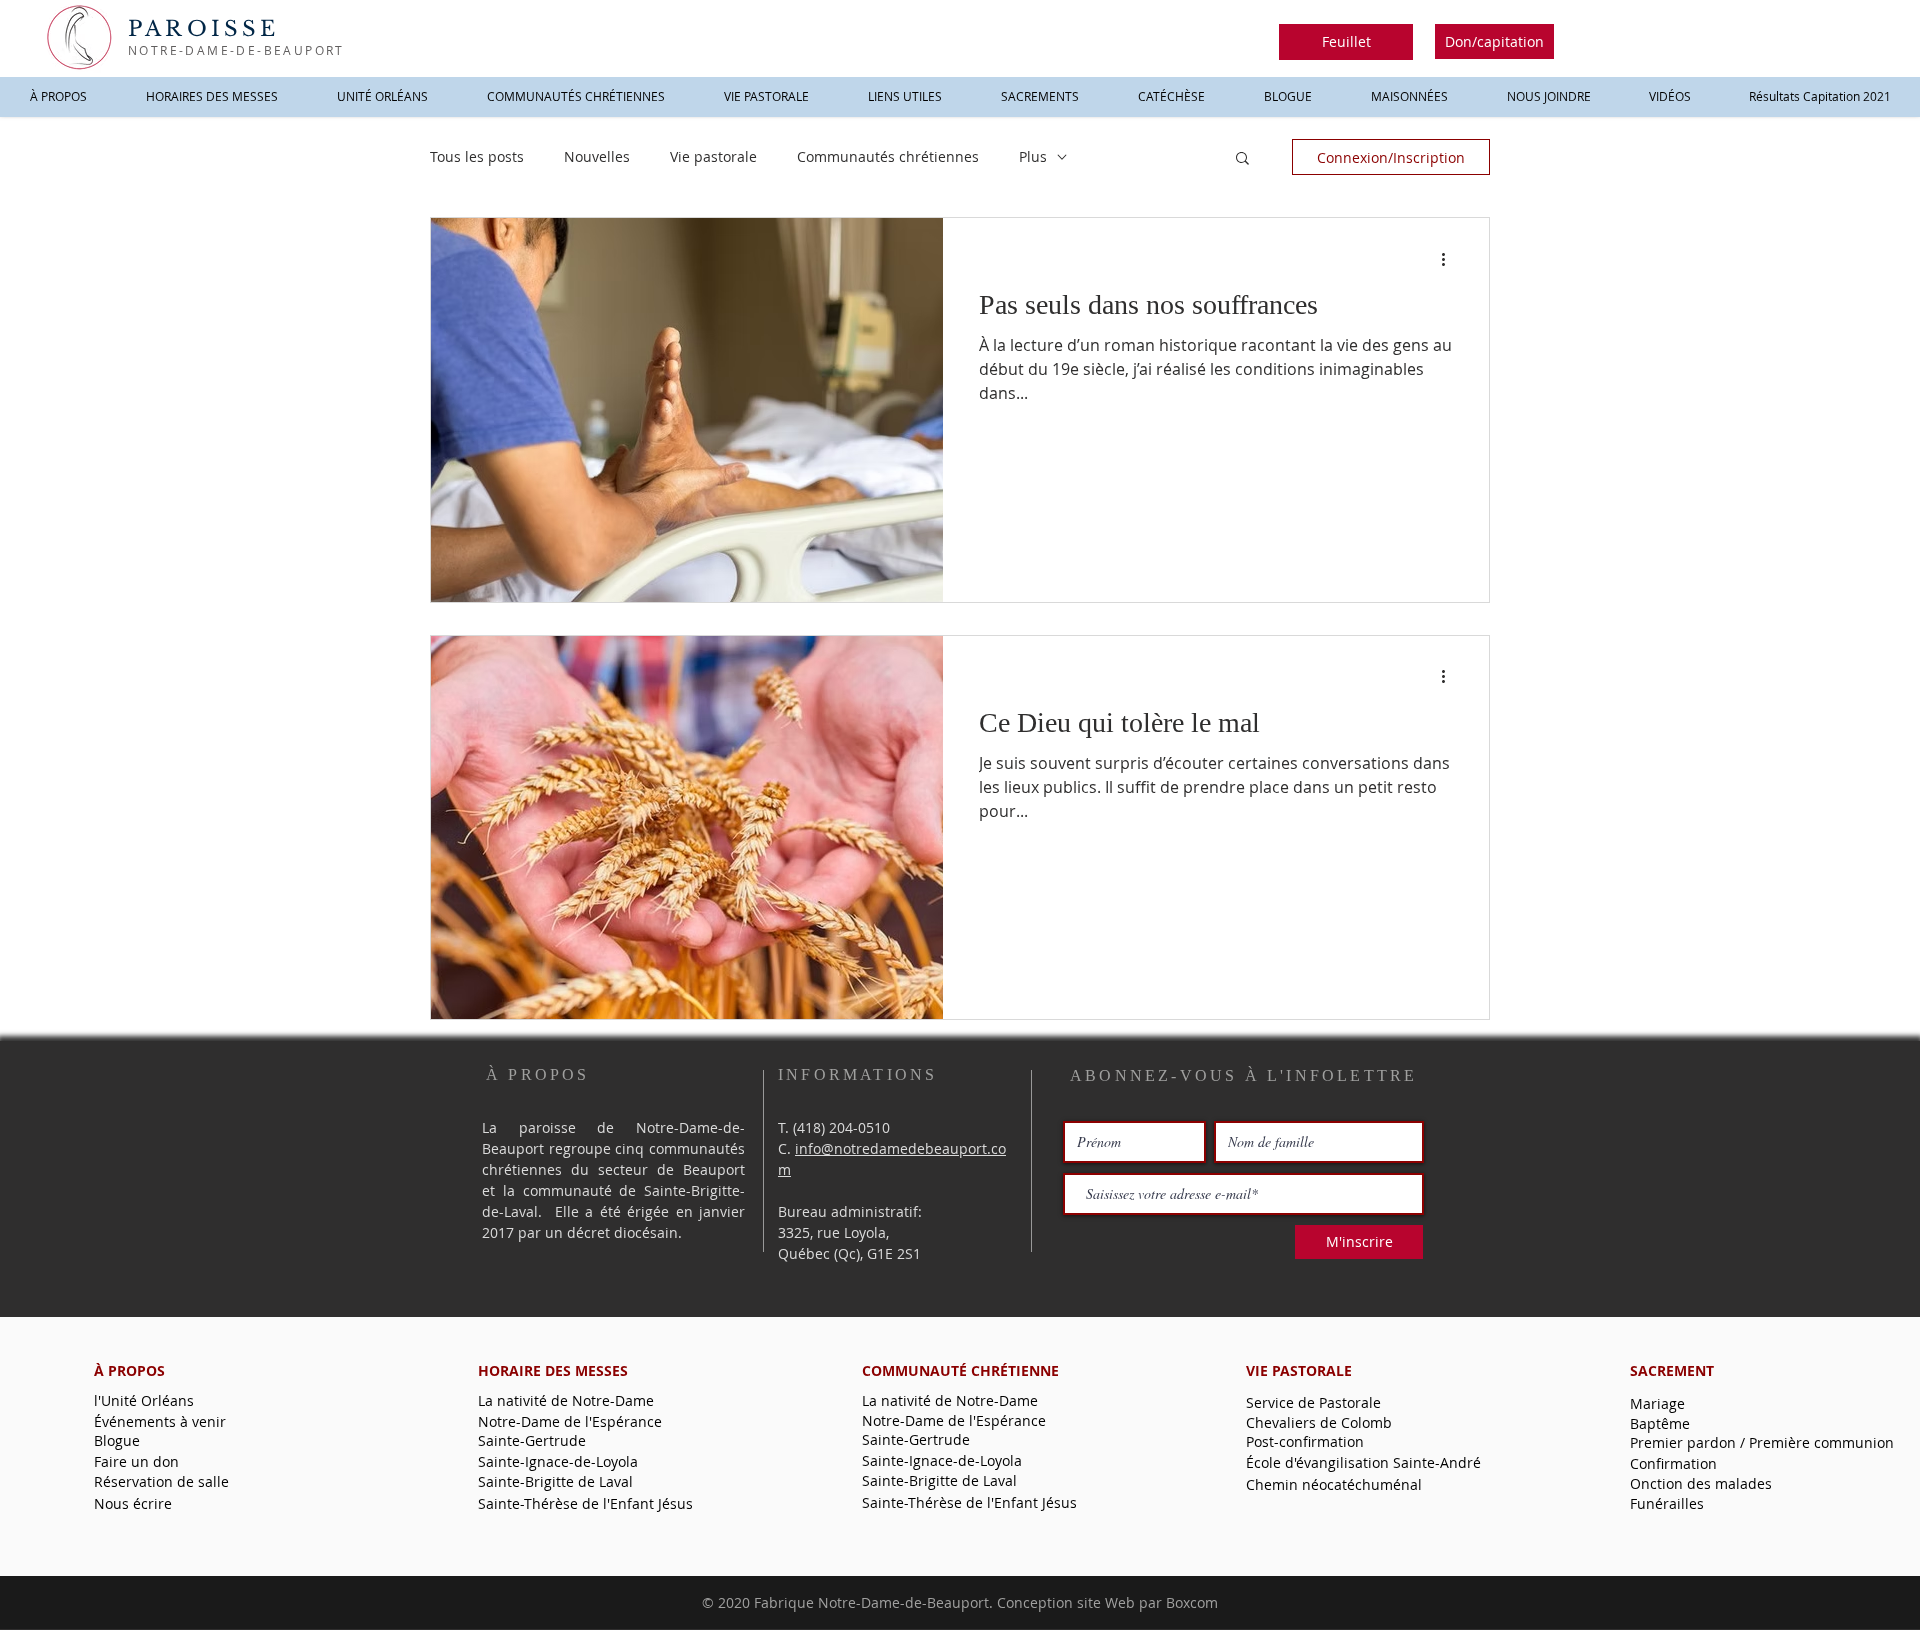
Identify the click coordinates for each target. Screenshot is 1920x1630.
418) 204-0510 (843, 1127)
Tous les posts (477, 156)
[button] (1346, 42)
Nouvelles (597, 156)
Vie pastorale (713, 156)
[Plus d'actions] (1450, 259)
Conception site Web (1066, 1602)
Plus (1033, 156)
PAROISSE (204, 29)
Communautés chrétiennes (888, 156)
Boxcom (1192, 1602)
